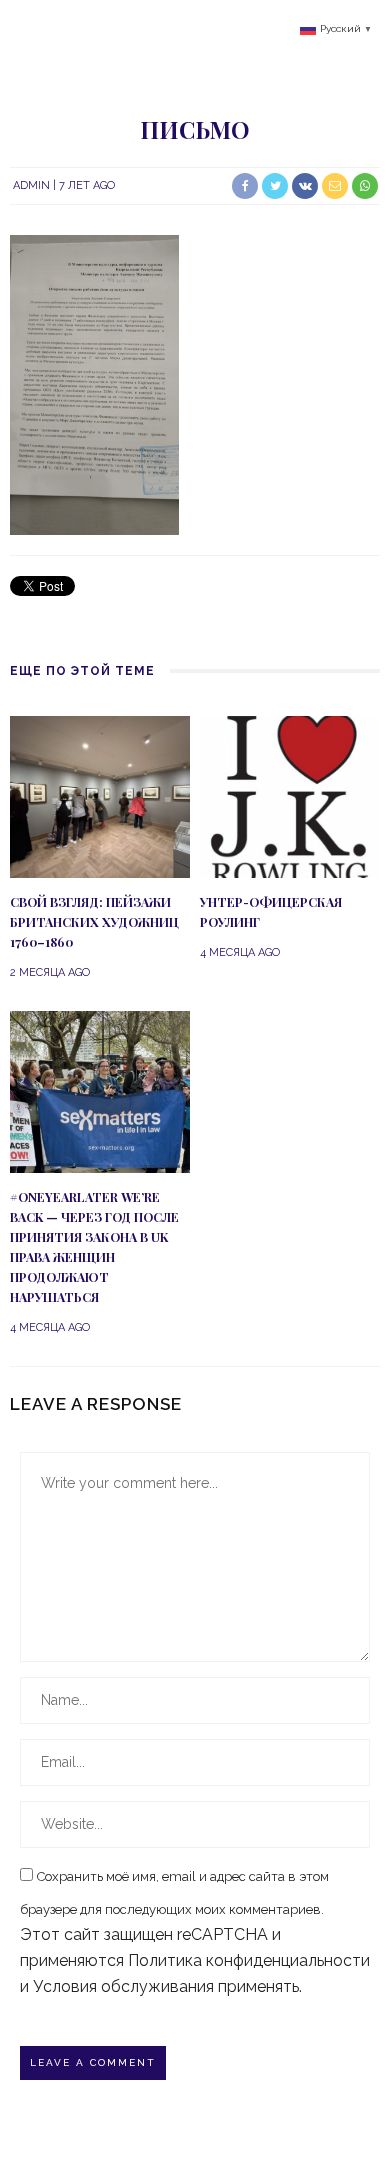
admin (31, 185)
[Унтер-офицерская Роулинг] (290, 795)
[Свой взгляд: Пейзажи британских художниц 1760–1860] (100, 795)
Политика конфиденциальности (249, 1960)
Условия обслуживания (123, 1986)
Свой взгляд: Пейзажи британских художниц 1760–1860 (94, 922)
